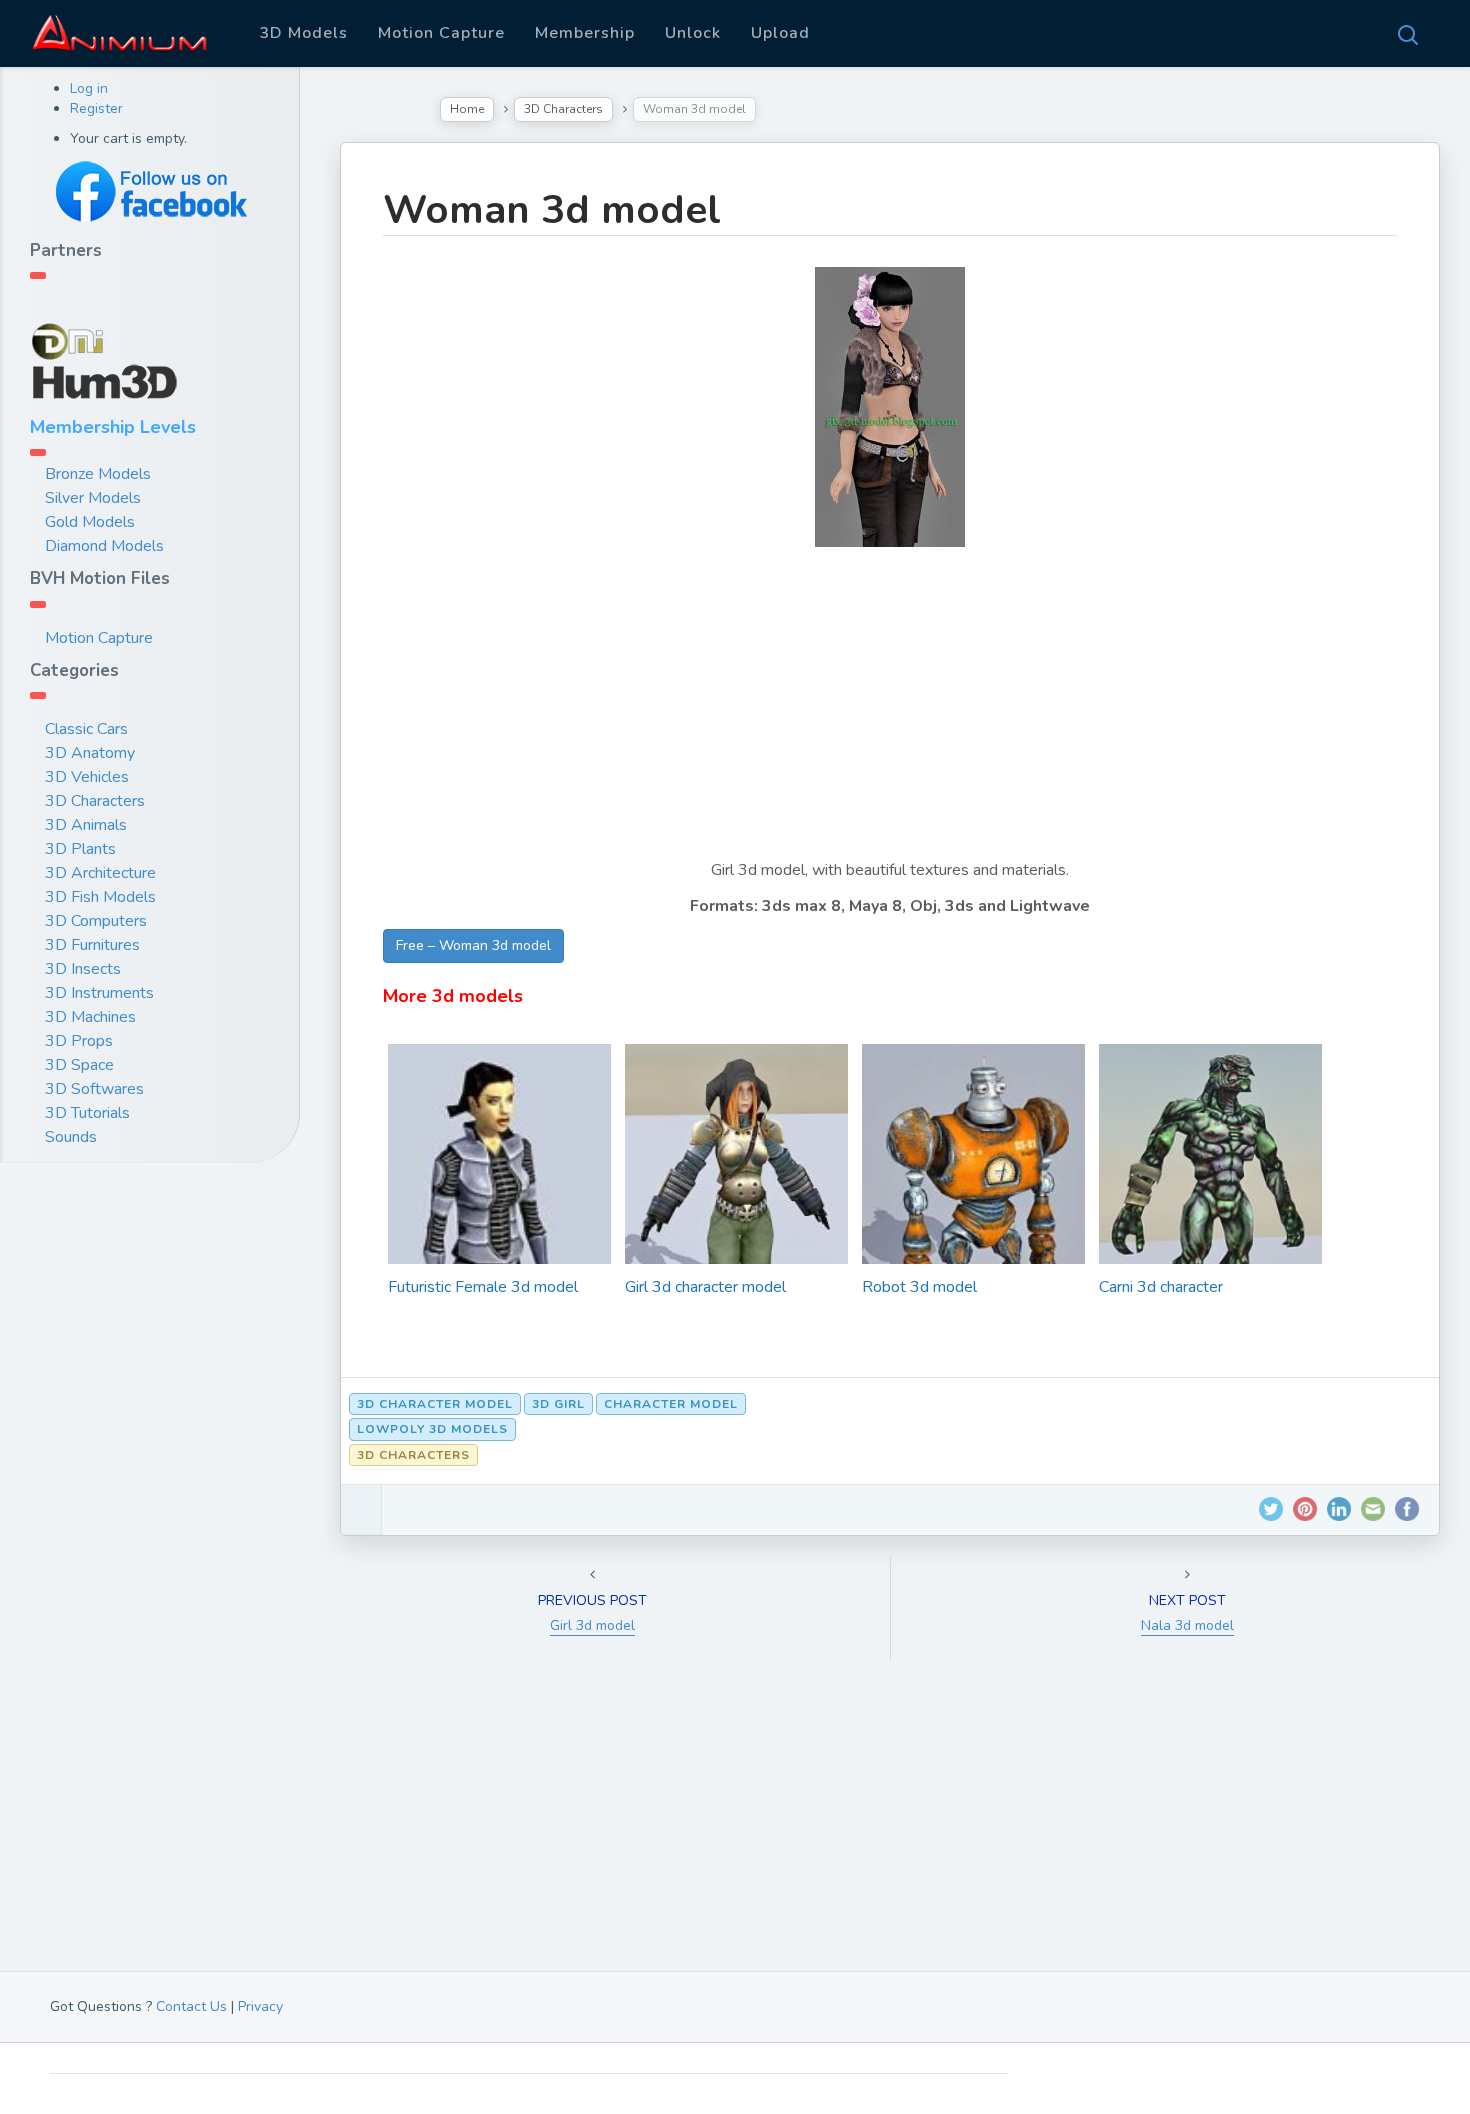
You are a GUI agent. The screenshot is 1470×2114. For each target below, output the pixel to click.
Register (96, 108)
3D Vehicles (87, 777)
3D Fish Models (100, 897)
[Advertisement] (890, 717)
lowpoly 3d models (432, 1429)
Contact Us (191, 2006)
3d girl (558, 1404)
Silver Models (93, 498)
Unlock (693, 33)
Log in (89, 88)
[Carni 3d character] (1210, 1205)
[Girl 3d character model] (736, 1225)
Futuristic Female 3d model (483, 1287)
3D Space (79, 1065)
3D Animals (86, 825)
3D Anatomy (90, 753)
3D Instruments (99, 993)
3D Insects (83, 969)
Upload (780, 33)
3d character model (435, 1404)
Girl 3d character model (705, 1287)
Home (467, 109)
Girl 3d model (592, 1625)
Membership (585, 33)
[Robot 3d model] (973, 1241)
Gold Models (90, 522)
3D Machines (90, 1017)
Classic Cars (86, 729)
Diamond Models (104, 546)
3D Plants (80, 849)
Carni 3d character (1161, 1287)
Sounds (71, 1137)
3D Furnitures (92, 945)
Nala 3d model (1187, 1625)
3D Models (303, 33)
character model (671, 1404)
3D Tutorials (87, 1113)
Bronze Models (98, 474)
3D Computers (96, 921)
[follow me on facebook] (150, 191)
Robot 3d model (919, 1287)
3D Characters (95, 801)
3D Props (79, 1041)
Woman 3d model (552, 210)
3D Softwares (94, 1089)
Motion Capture (441, 33)
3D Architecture (100, 873)
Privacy (260, 2006)
